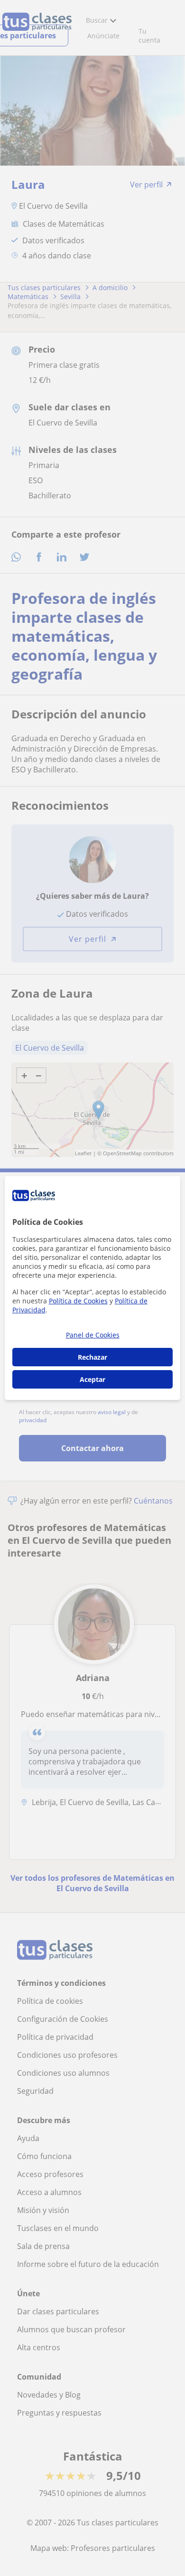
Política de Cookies (78, 1301)
